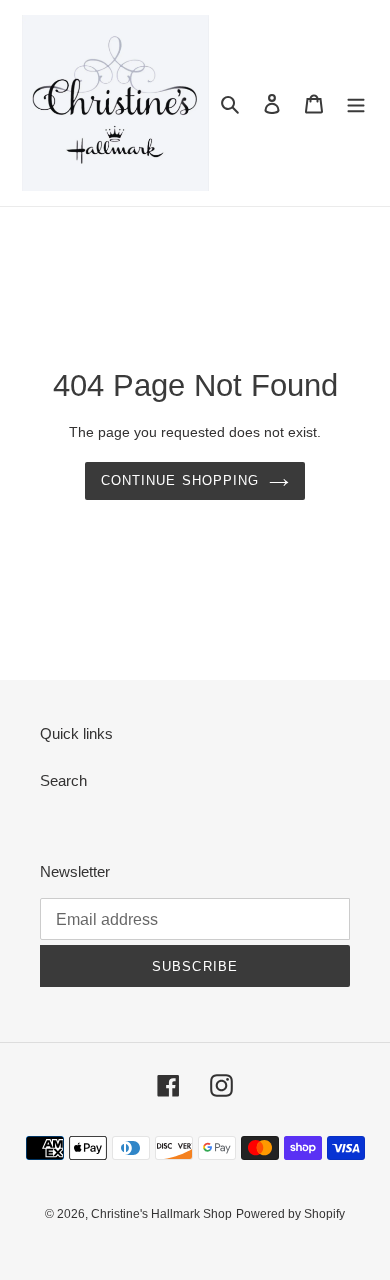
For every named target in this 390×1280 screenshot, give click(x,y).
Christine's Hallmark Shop (161, 1214)
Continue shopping (180, 480)
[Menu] (356, 103)
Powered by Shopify (290, 1214)
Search (63, 780)
